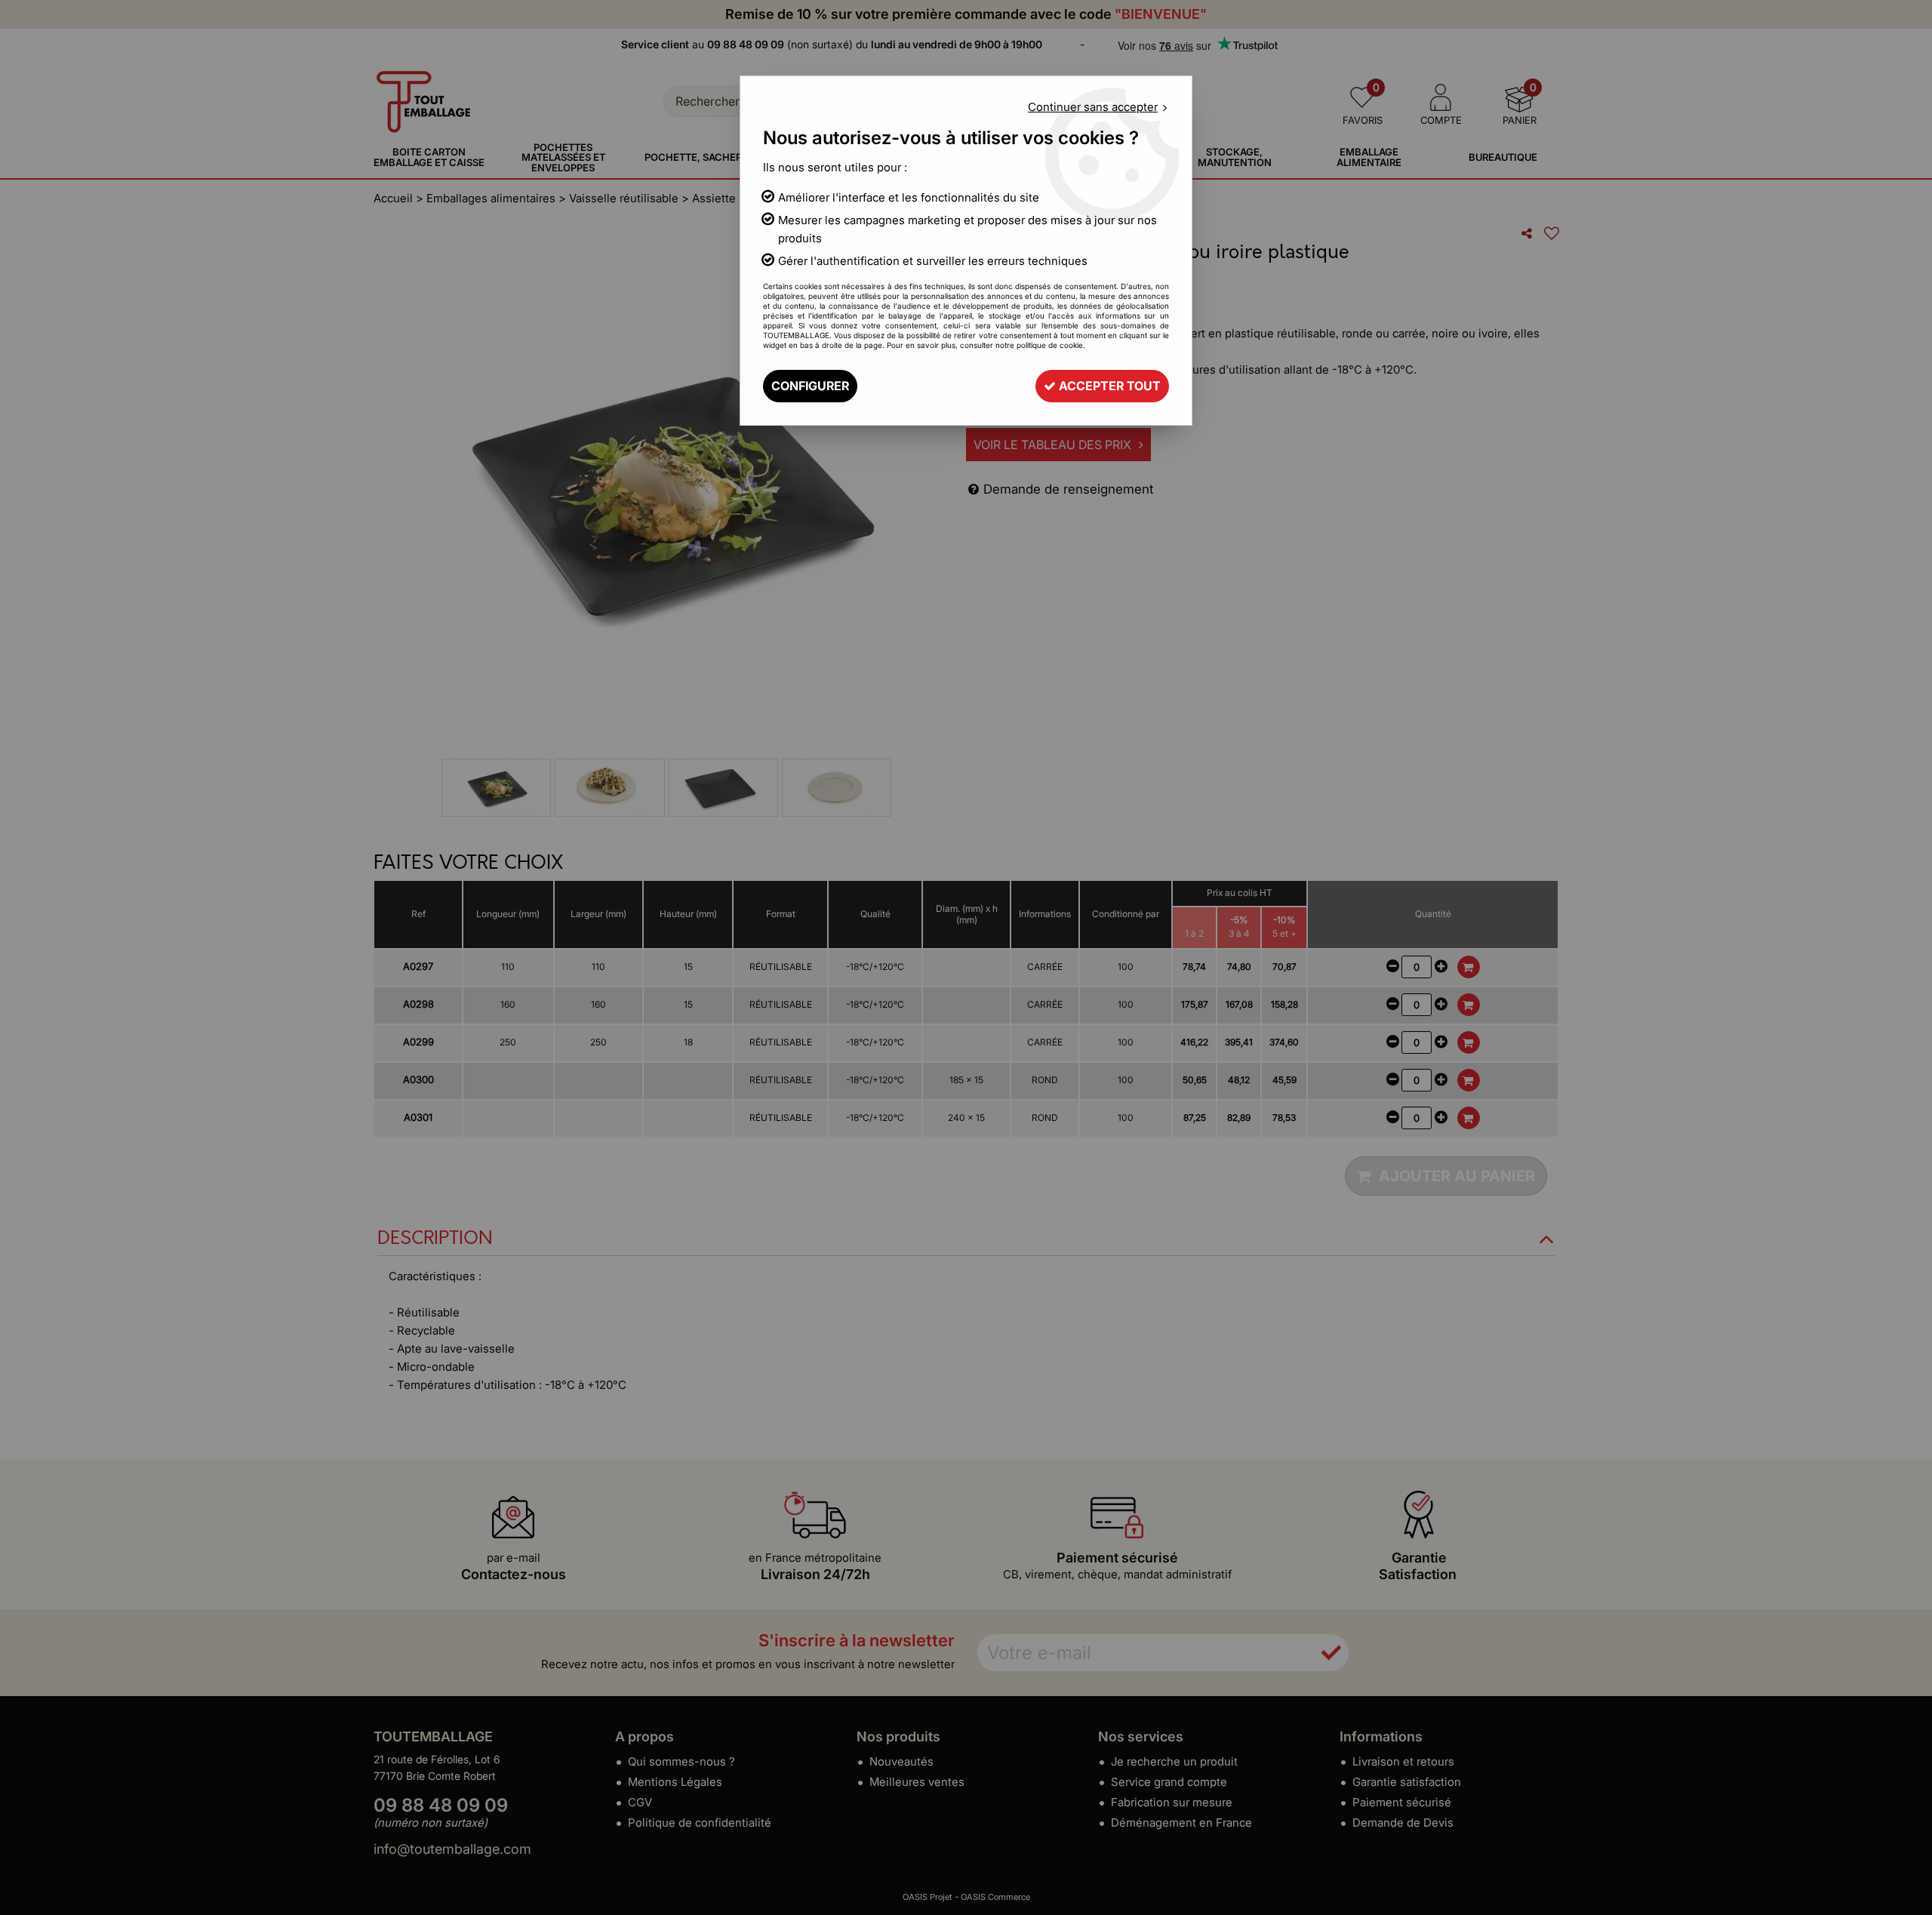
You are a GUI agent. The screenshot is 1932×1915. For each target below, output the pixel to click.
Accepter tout (1108, 386)
